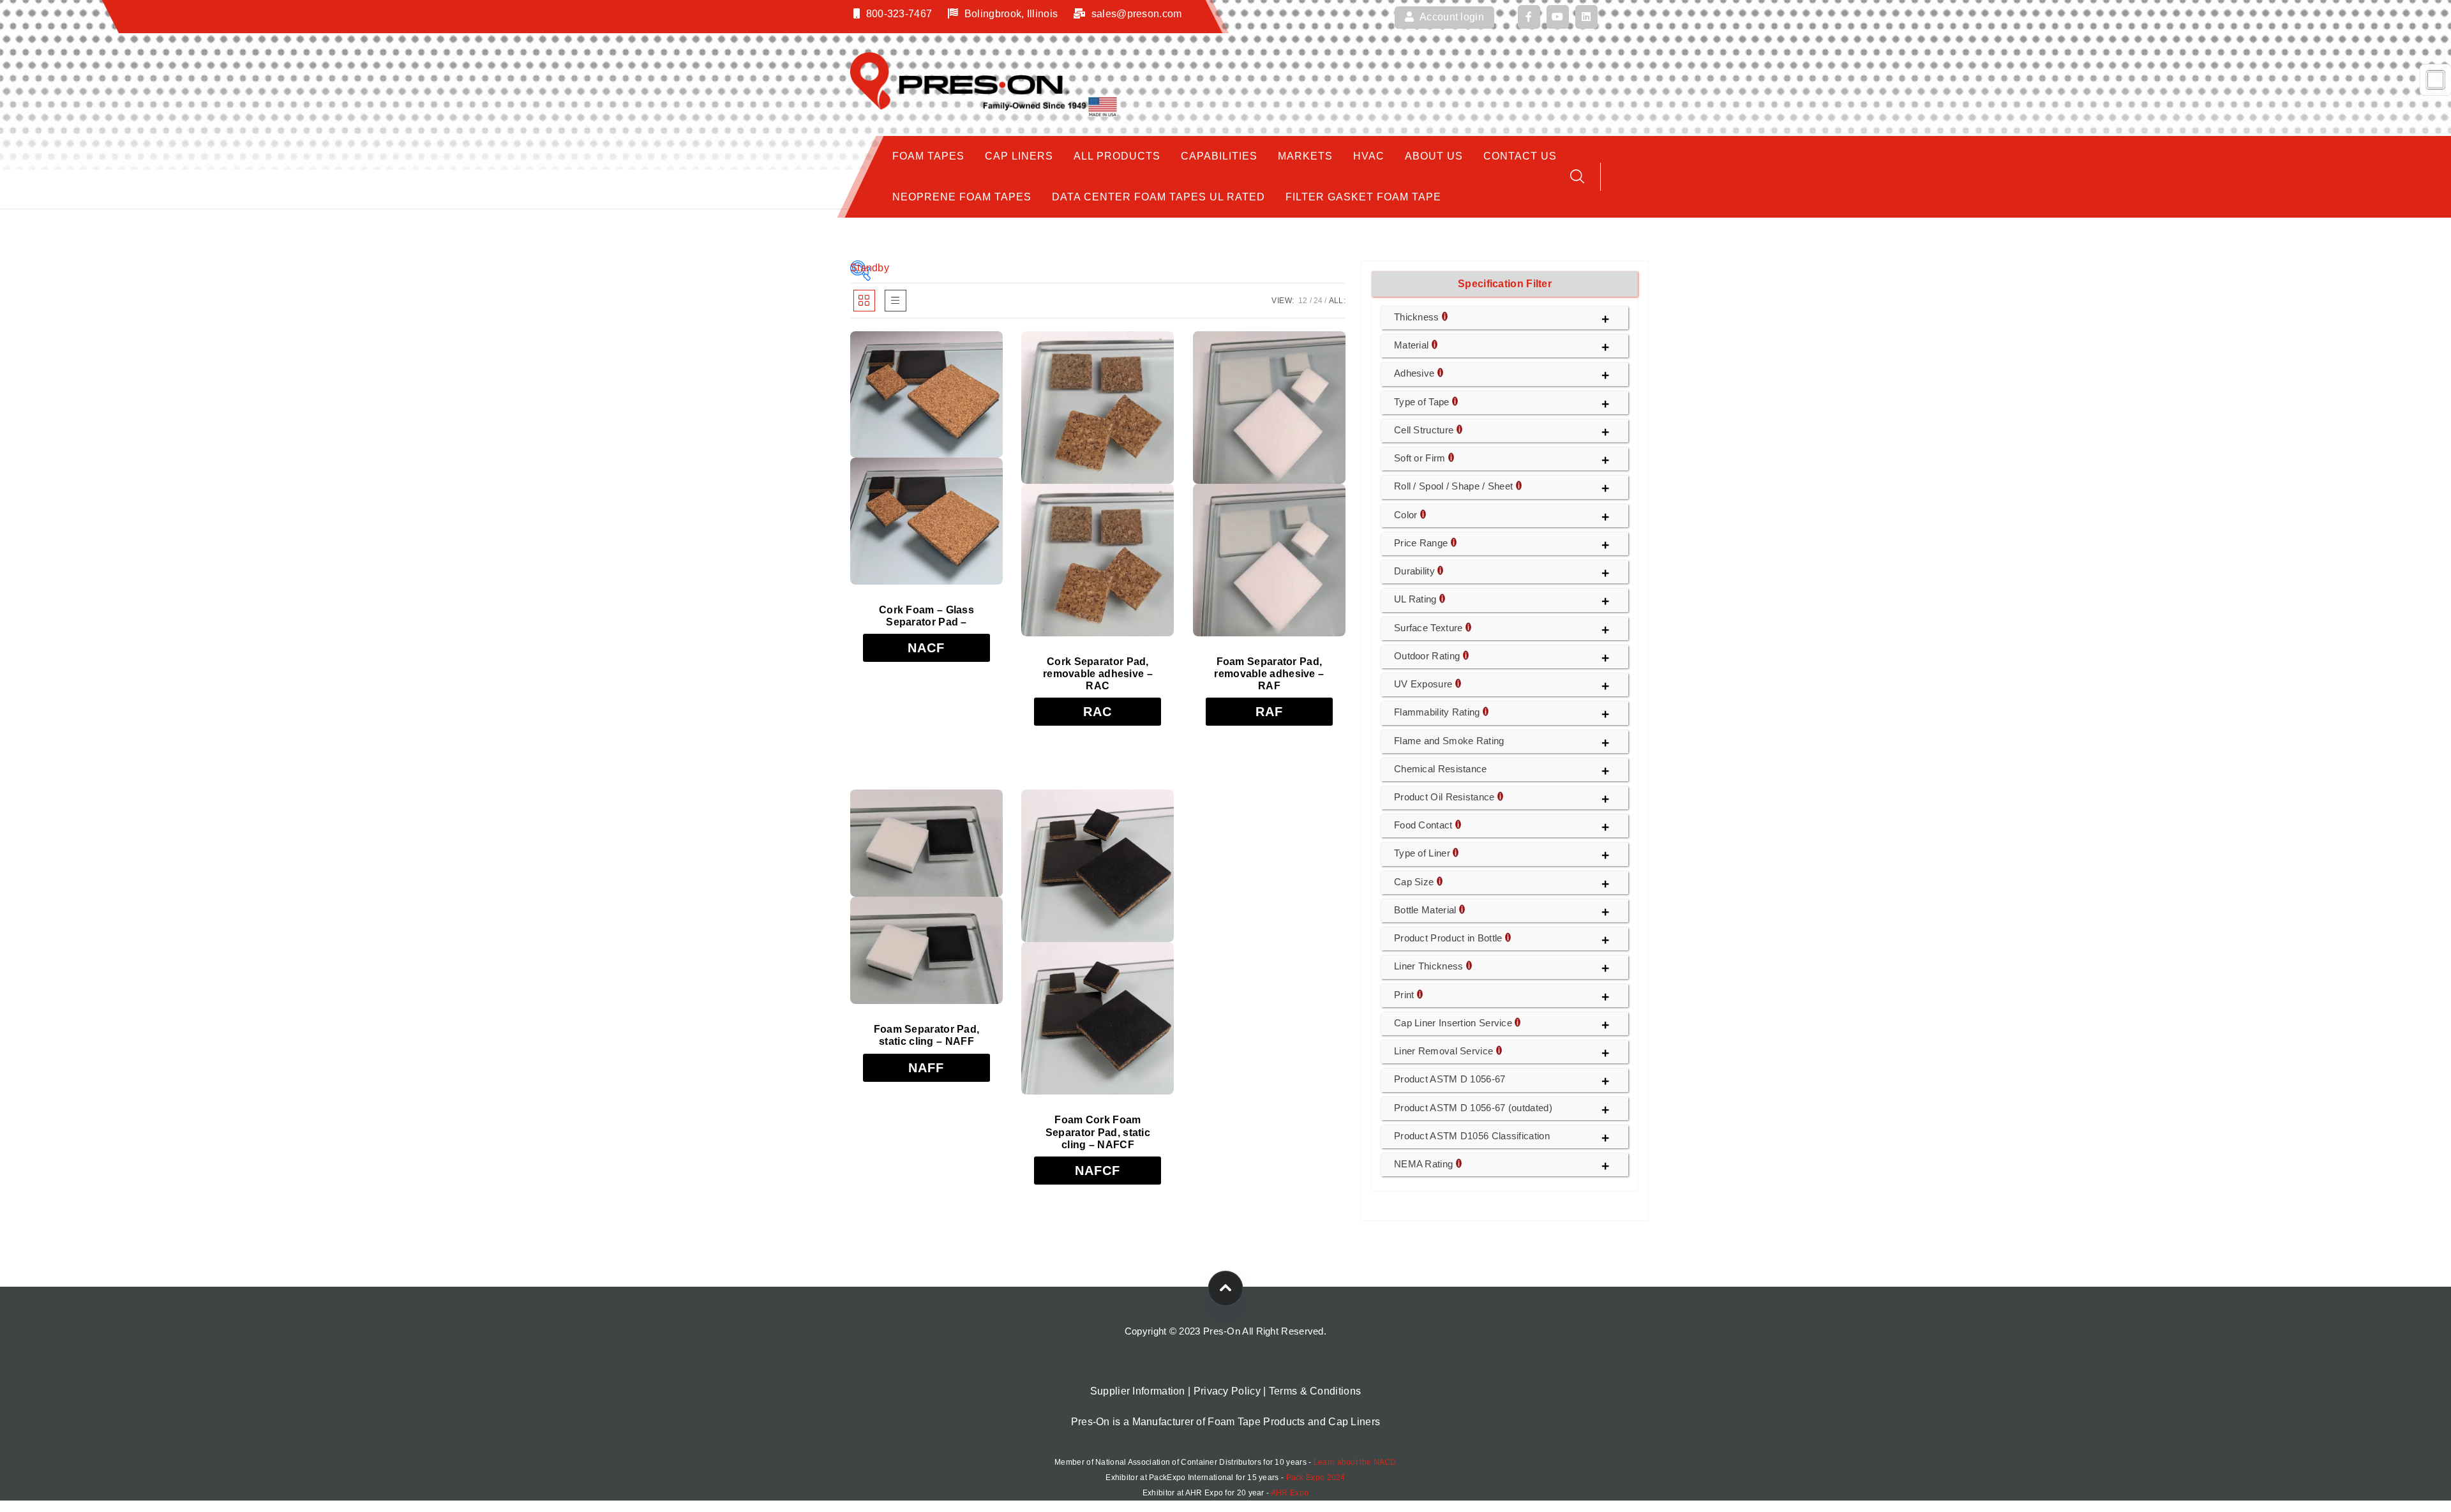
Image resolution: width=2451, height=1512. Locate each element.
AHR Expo (1290, 1493)
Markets (1305, 156)
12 (1303, 301)
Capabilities (1219, 156)
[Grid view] (864, 301)
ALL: (1337, 301)
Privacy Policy (1227, 1391)
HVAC (1369, 156)
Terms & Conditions (1315, 1391)
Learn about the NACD (1355, 1462)
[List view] (896, 301)
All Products (1117, 156)
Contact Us (1520, 156)
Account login (1451, 17)
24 (1318, 301)
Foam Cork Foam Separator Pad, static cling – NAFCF (1098, 1132)
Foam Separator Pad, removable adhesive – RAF (1269, 674)
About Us (1434, 156)
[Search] (1577, 176)
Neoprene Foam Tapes (962, 197)
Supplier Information (1138, 1391)
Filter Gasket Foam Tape (1363, 197)
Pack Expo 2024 (1316, 1478)
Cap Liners (1019, 156)
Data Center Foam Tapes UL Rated (1158, 197)
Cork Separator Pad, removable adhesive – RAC (1098, 674)
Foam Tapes (928, 156)
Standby (860, 268)
